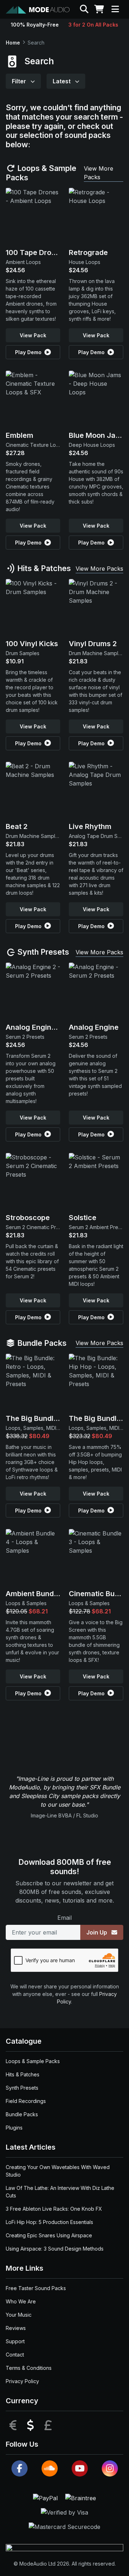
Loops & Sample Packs (41, 173)
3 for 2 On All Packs (93, 25)
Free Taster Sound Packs (36, 2288)
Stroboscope (28, 1218)
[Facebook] (20, 2468)
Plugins (14, 2128)
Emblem (20, 435)
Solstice (83, 1218)
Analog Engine (94, 1027)
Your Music (19, 2315)
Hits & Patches (43, 568)
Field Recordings (26, 2101)
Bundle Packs (41, 1343)
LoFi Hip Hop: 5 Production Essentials (49, 2222)
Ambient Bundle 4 (36, 1594)
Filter (20, 81)
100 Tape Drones (35, 252)
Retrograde (88, 252)
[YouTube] (80, 2468)
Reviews (16, 2328)
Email (64, 1918)
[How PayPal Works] (46, 2498)
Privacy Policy (22, 2381)
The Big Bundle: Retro (43, 1418)
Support (15, 2341)
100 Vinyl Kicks (32, 644)
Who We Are (21, 2301)
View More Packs (99, 173)
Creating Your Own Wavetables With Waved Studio (58, 2171)
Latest (62, 81)
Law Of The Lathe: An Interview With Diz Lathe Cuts (60, 2192)
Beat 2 (17, 826)
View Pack (33, 335)
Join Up (97, 1932)
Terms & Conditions (29, 2368)
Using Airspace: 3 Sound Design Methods (55, 2249)
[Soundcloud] (50, 2468)
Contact (15, 2355)
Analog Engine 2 (34, 1027)
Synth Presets (42, 952)
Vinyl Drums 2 (93, 644)
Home (13, 43)
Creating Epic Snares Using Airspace (49, 2235)
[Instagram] (110, 2468)
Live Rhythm (90, 826)
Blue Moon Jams (97, 435)
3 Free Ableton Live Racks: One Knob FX (54, 2209)
